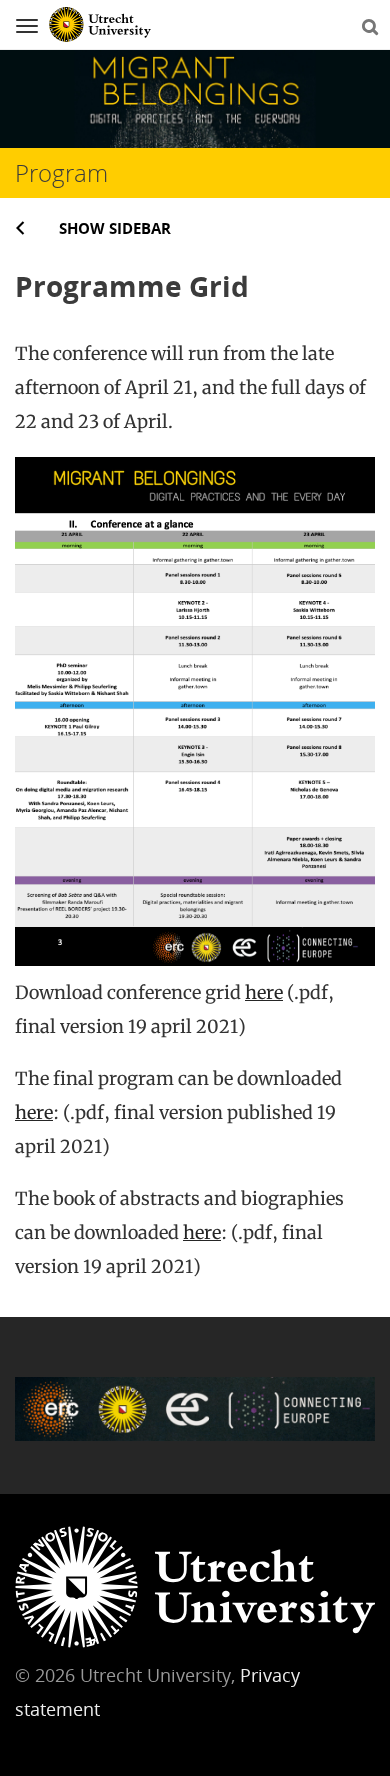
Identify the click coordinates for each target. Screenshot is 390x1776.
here (264, 992)
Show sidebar (115, 228)
